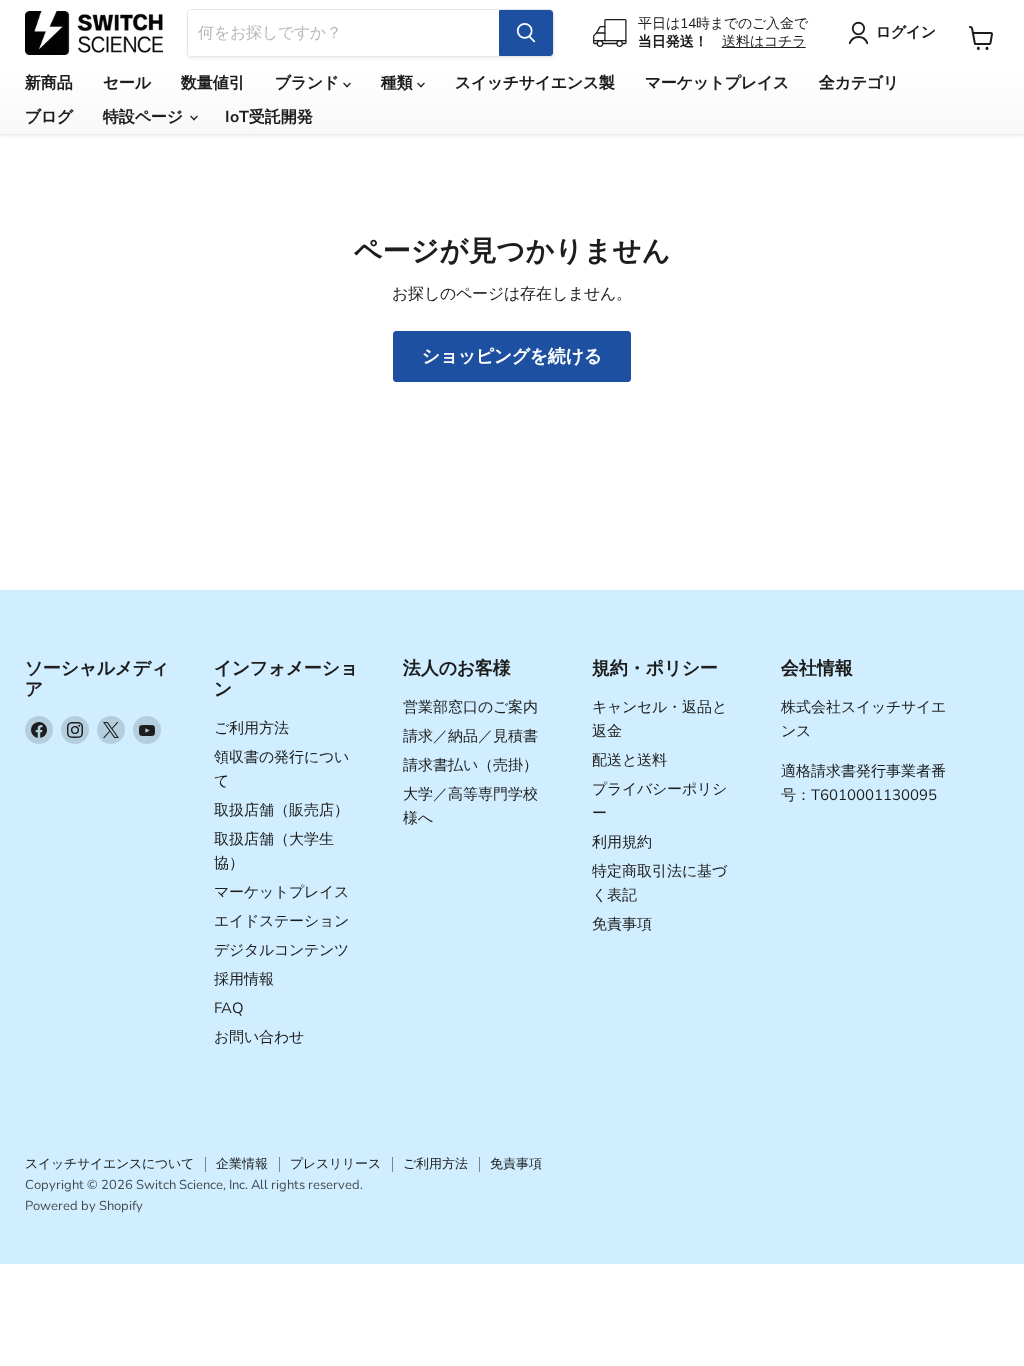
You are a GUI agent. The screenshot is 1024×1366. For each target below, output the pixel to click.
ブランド (309, 83)
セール (127, 83)
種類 (399, 83)
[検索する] (526, 33)
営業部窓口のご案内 (470, 707)
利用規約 (622, 842)
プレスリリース (335, 1164)
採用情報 (244, 979)
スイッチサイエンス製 (535, 83)
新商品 (49, 83)
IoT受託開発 (269, 117)
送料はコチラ (764, 41)
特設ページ (145, 117)
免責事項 (622, 924)
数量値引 (213, 83)
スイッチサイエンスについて (109, 1164)
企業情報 (242, 1164)
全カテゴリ (859, 83)
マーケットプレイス (717, 83)
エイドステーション (281, 921)
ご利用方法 (251, 728)
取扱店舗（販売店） (281, 810)
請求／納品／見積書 (470, 736)
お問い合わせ (259, 1037)
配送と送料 (629, 760)
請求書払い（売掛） (470, 765)
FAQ (229, 1008)
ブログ (49, 117)
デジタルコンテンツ (281, 950)
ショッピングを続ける (512, 356)
